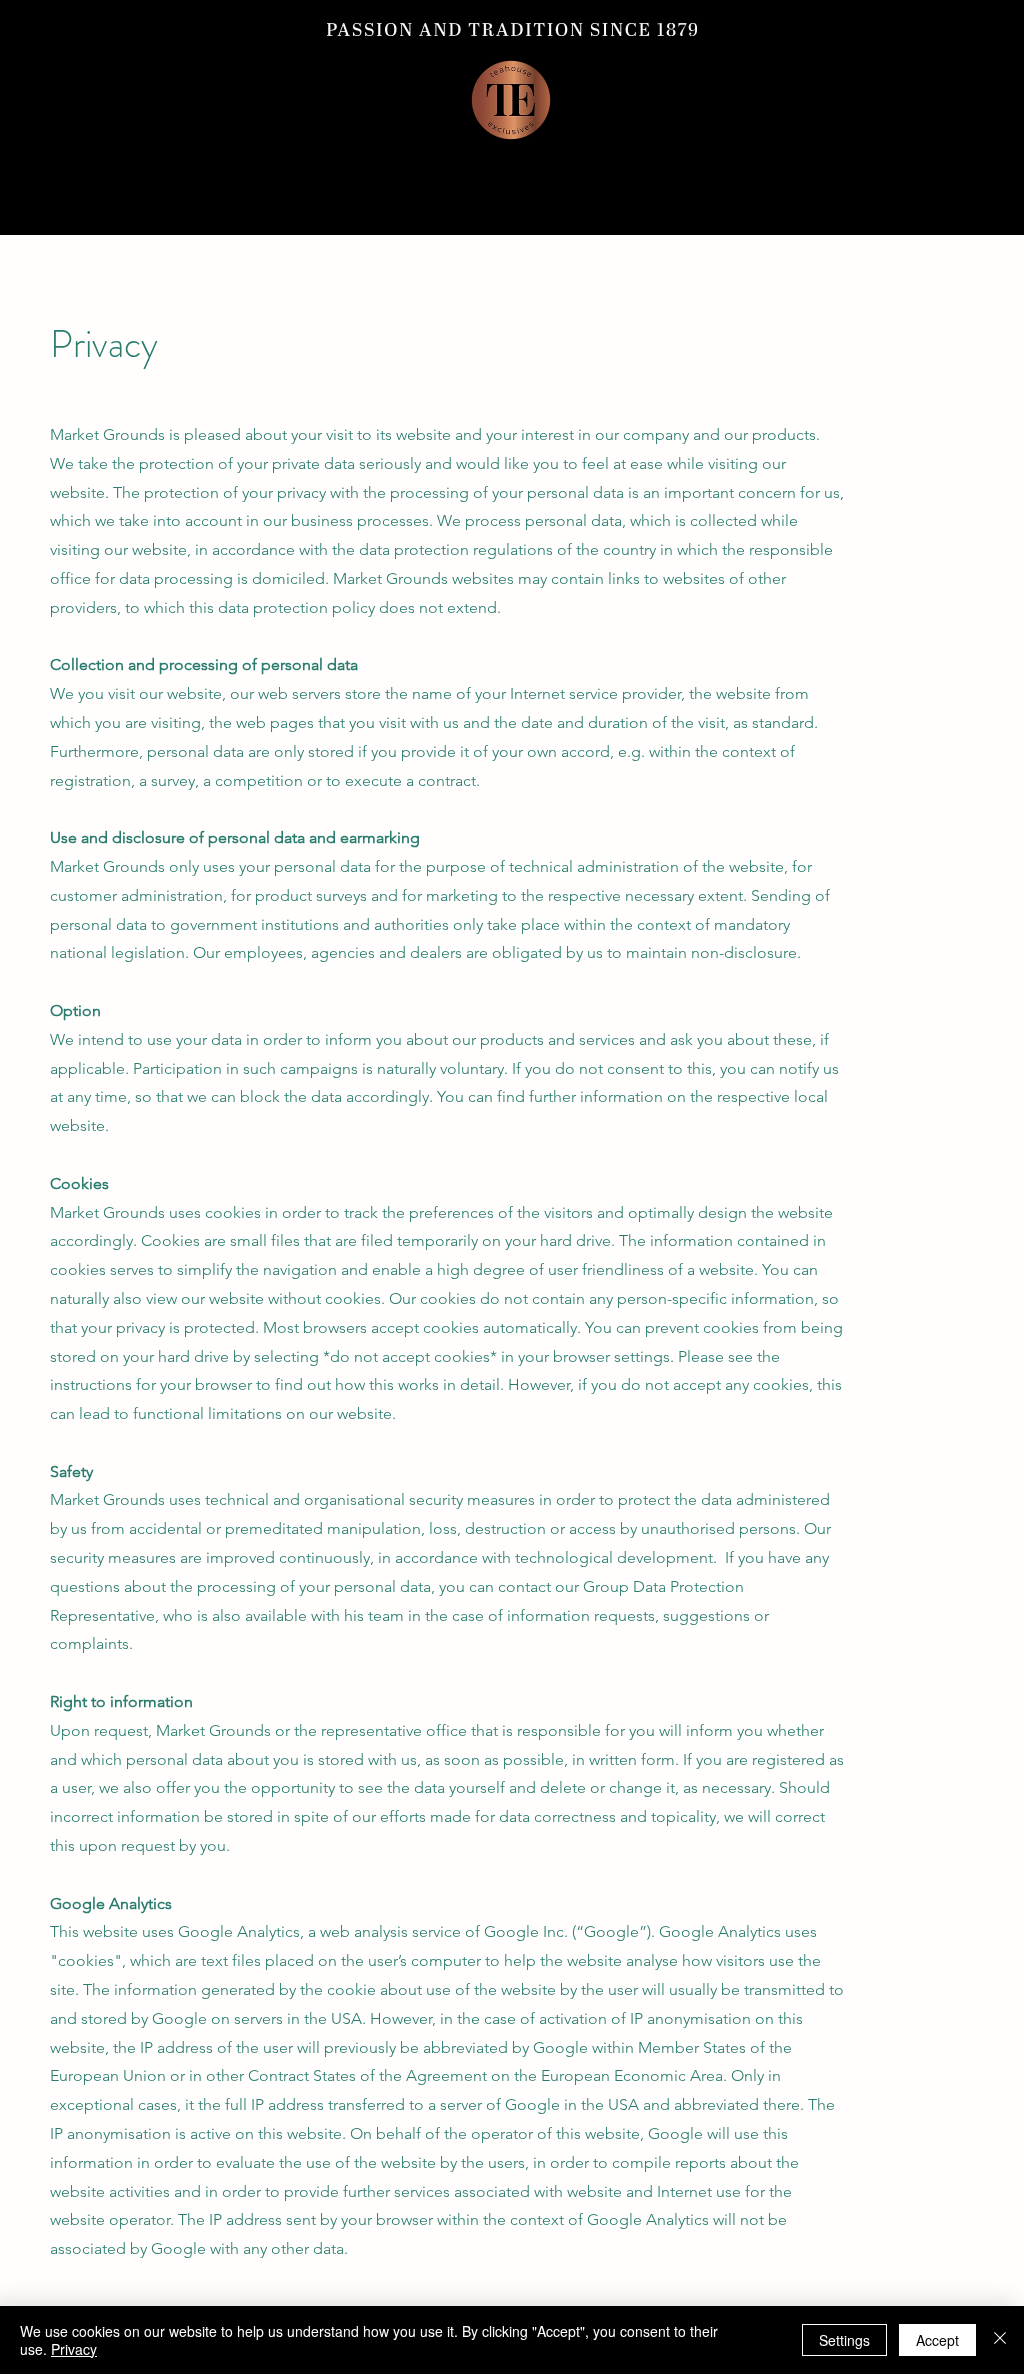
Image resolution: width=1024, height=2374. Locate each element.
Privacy (74, 2349)
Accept (937, 2340)
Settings (844, 2340)
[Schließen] (1000, 2340)
